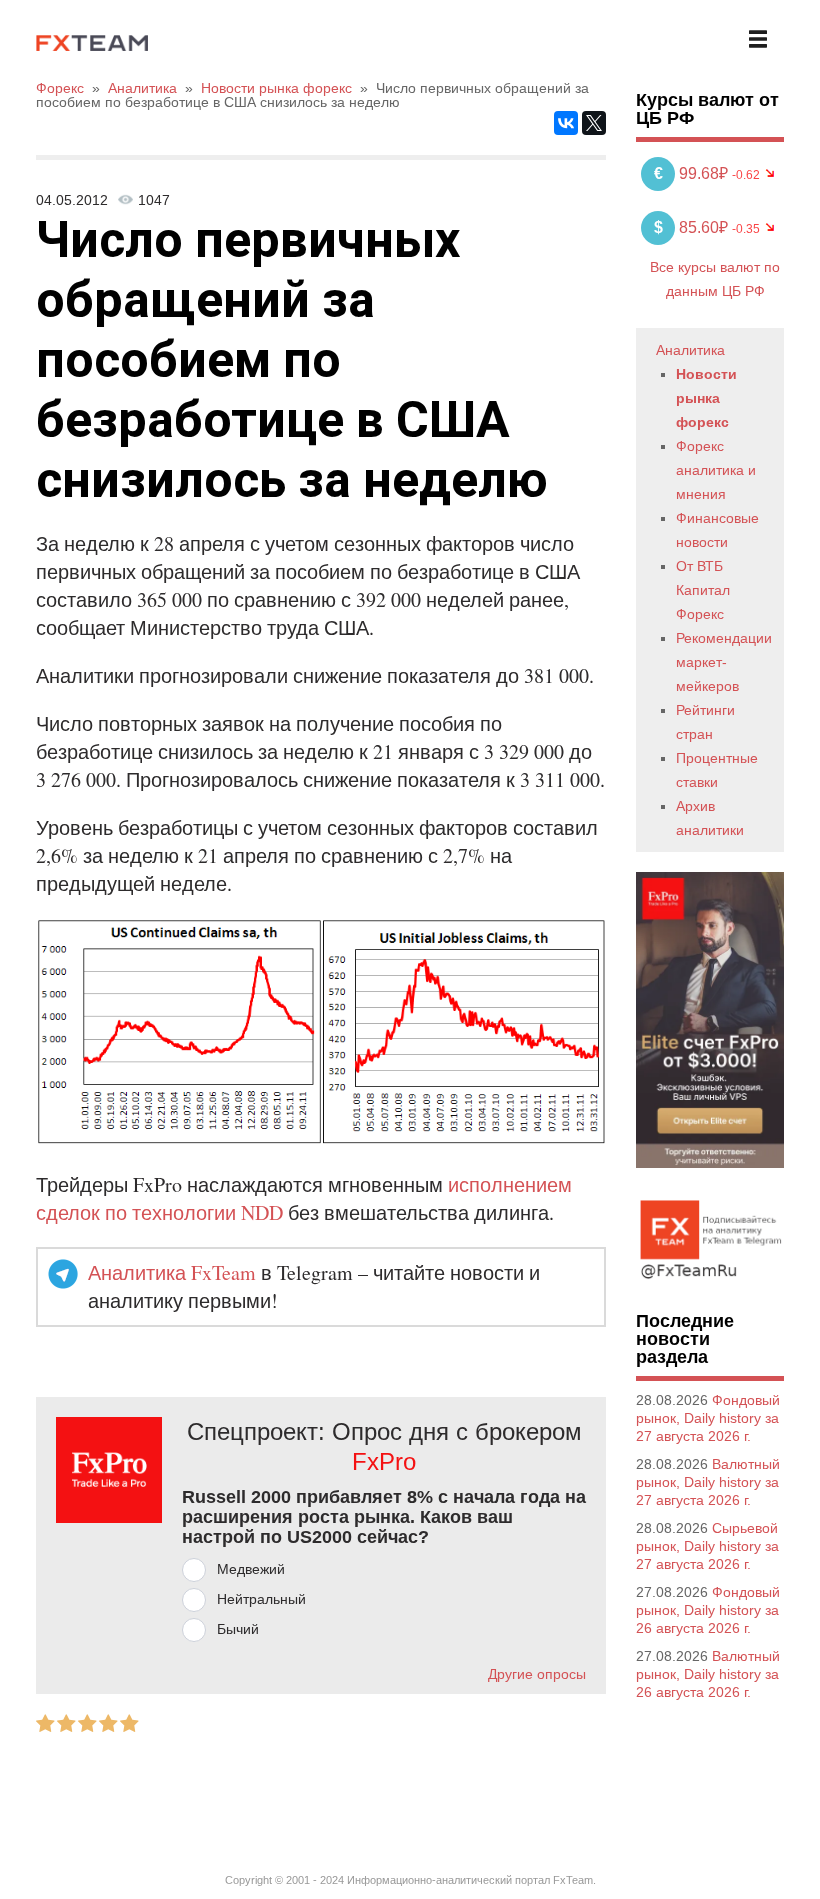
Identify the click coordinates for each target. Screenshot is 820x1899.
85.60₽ (693, 227)
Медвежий (251, 1569)
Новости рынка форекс (706, 398)
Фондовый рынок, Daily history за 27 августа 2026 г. (708, 1418)
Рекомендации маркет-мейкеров (724, 662)
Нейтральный (261, 1599)
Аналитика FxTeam (172, 1272)
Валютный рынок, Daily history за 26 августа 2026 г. (708, 1674)
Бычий (238, 1629)
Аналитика (690, 350)
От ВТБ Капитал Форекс (703, 590)
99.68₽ (693, 173)
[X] (594, 123)
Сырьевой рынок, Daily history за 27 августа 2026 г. (707, 1546)
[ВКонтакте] (566, 123)
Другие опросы (537, 1674)
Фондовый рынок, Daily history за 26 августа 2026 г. (708, 1610)
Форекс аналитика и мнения (716, 470)
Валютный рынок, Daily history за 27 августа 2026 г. (708, 1482)
